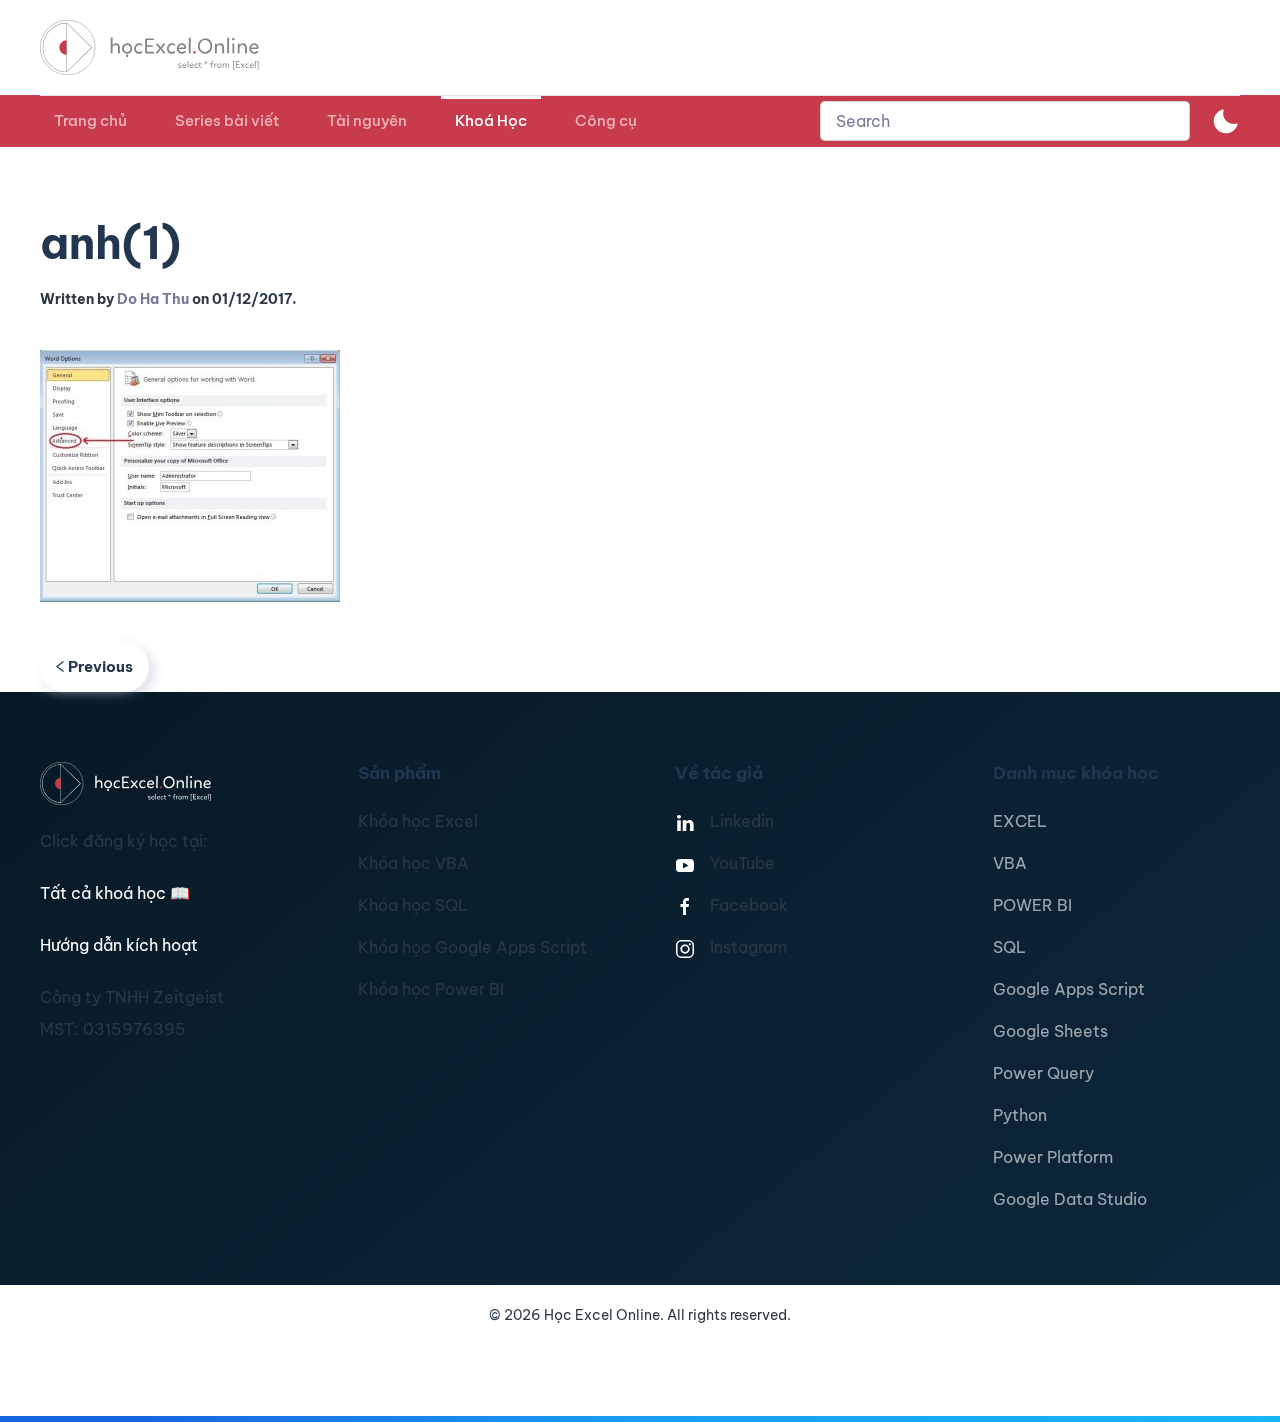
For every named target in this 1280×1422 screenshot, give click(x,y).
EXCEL (1020, 821)
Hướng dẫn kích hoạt (119, 945)
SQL (1009, 947)
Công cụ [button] (606, 120)
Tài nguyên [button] (367, 120)
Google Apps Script (1069, 989)
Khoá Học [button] (491, 120)
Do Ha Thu (153, 299)
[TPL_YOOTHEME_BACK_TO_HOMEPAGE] (168, 47)
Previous (100, 666)
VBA (1010, 863)
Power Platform (1053, 1157)
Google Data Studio (1070, 1199)
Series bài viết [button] (227, 120)
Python (1020, 1115)
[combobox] (1005, 121)
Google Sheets (1050, 1031)
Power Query (1043, 1073)
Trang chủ (90, 120)
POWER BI (1032, 905)
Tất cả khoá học (115, 893)
